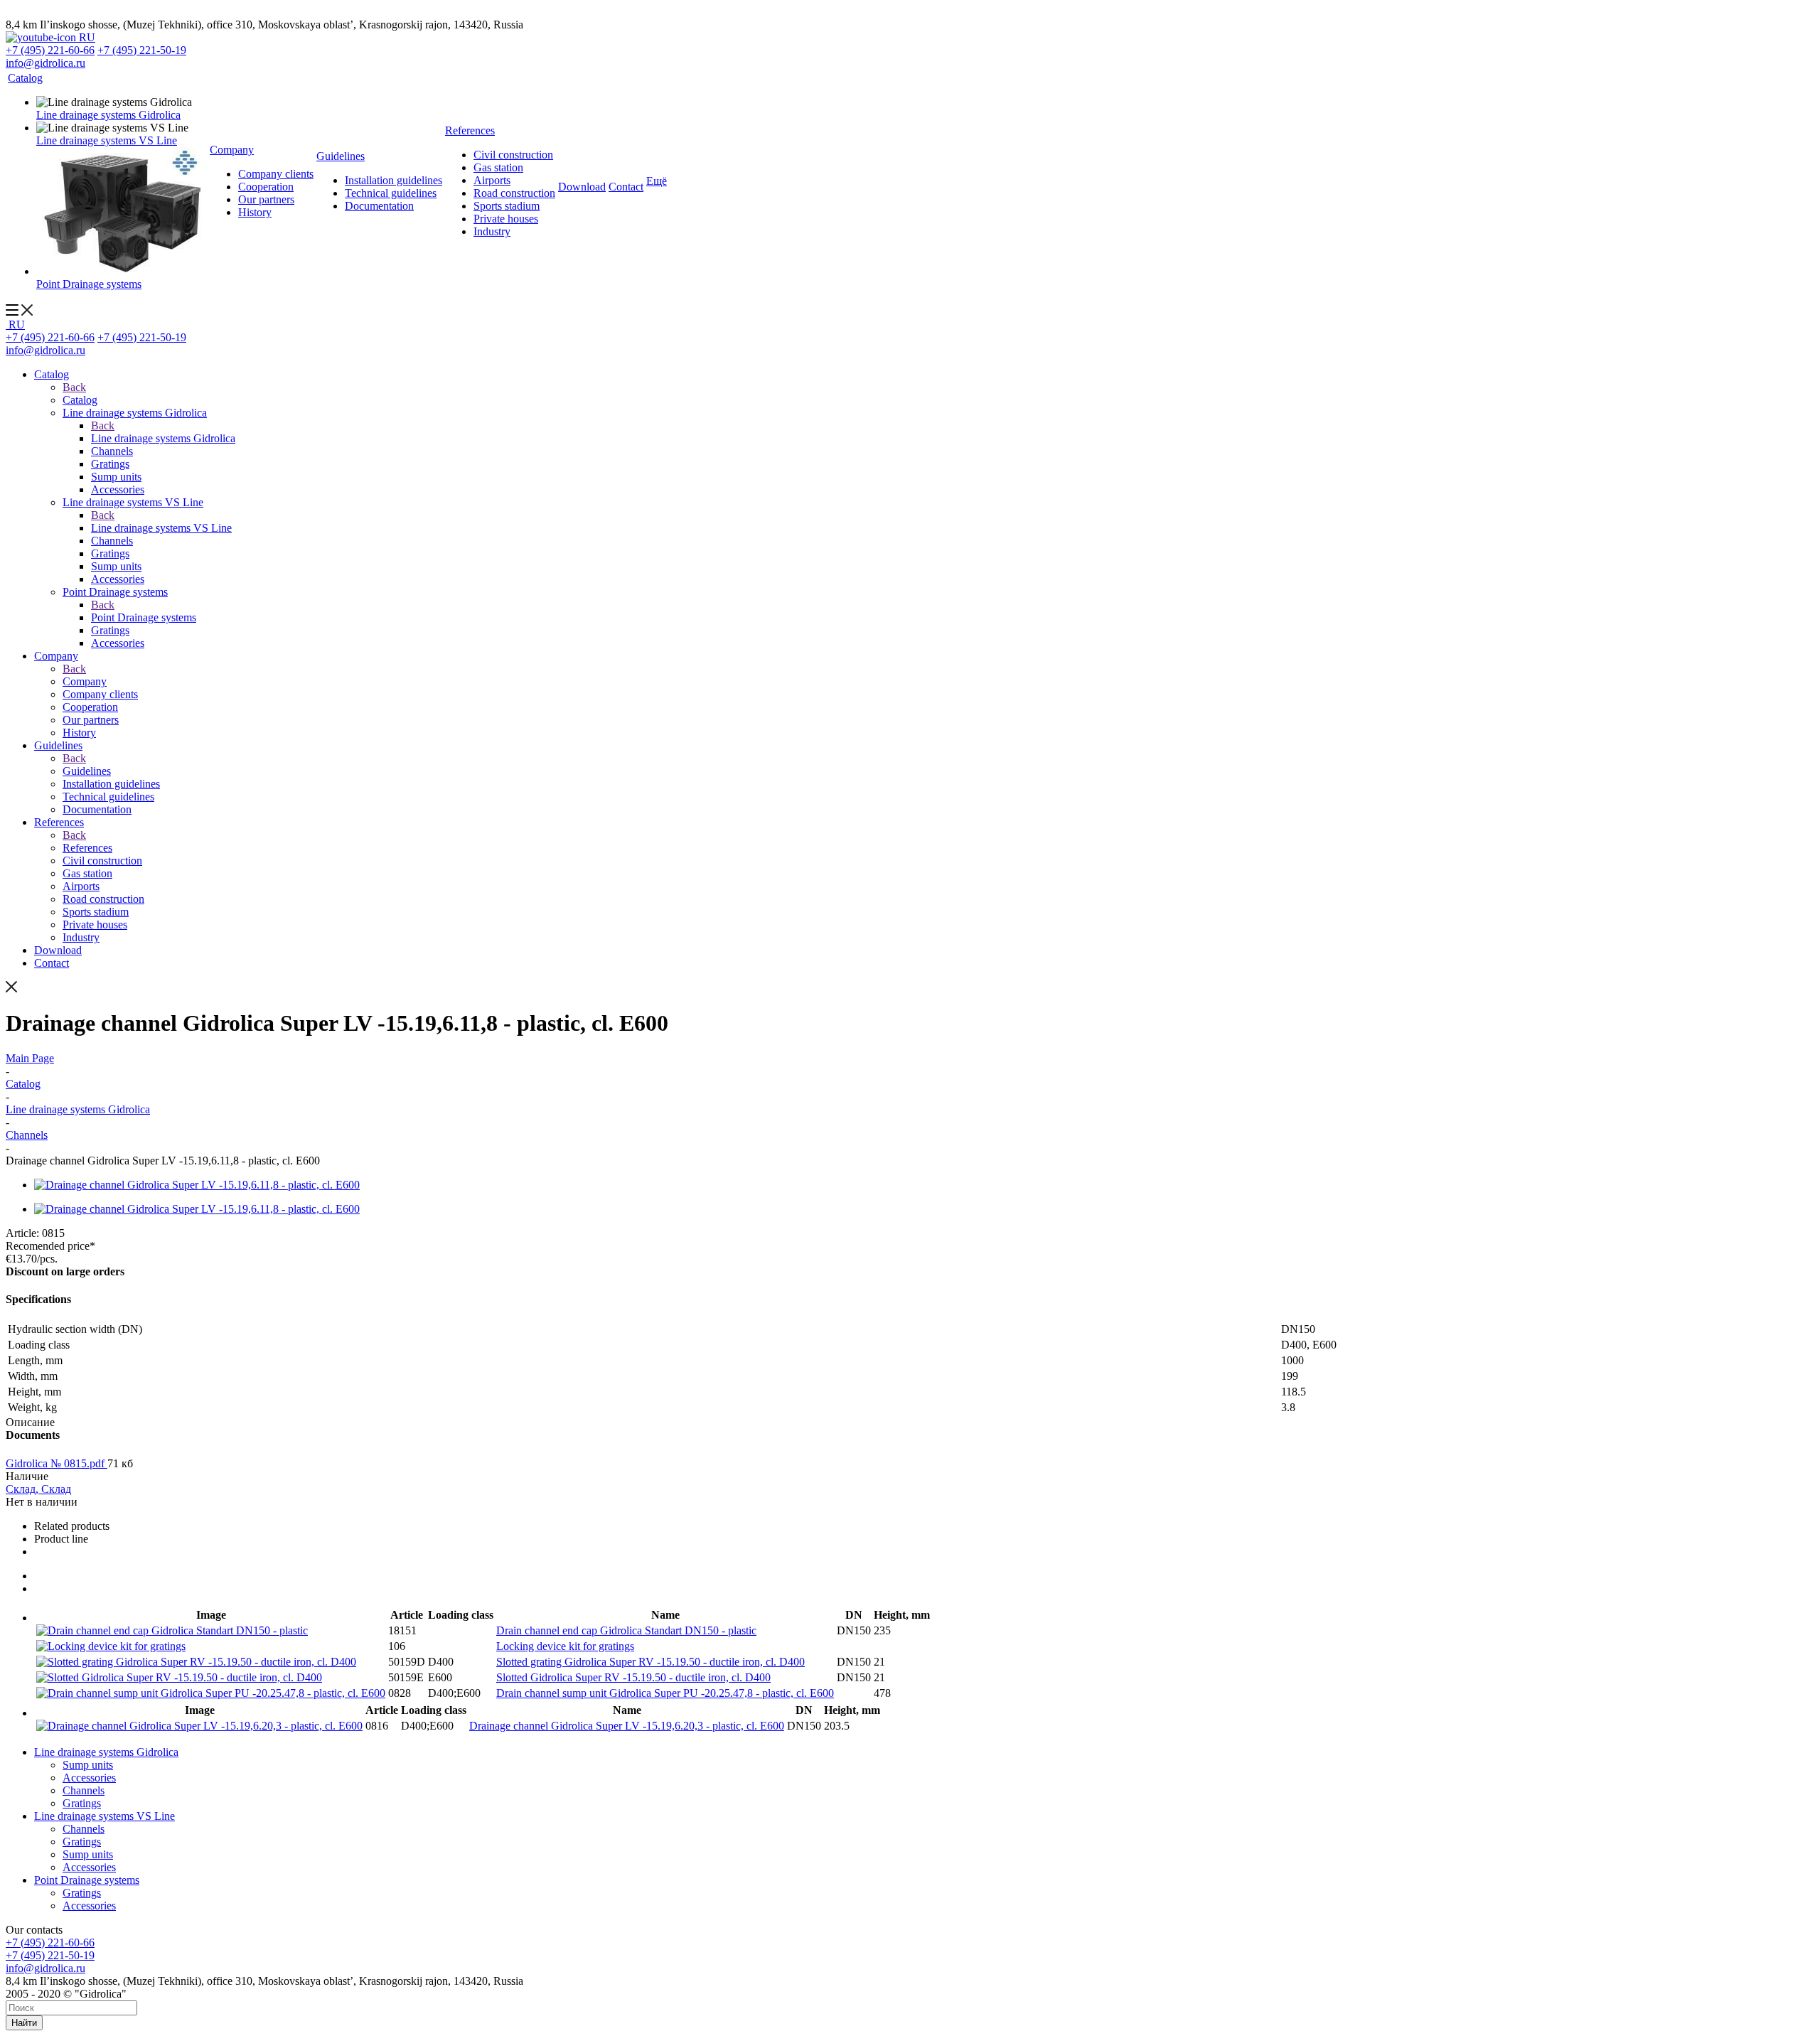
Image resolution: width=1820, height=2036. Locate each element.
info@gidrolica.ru (45, 63)
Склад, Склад (38, 1489)
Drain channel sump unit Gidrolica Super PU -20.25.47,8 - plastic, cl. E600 (665, 1693)
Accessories (89, 1778)
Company (85, 681)
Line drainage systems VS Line (161, 528)
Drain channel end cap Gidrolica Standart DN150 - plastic (626, 1630)
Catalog (80, 400)
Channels (84, 1790)
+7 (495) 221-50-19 (142, 50)
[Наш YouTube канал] (42, 37)
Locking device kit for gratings (565, 1646)
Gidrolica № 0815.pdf (57, 1463)
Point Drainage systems (144, 617)
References (87, 848)
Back (74, 387)
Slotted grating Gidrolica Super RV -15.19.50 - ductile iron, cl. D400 (651, 1662)
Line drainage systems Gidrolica (163, 438)
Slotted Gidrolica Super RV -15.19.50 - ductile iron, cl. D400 (633, 1677)
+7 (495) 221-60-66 (50, 50)
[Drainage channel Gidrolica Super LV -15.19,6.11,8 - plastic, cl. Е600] (197, 1185)
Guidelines (87, 771)
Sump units (88, 1765)
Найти (24, 2023)
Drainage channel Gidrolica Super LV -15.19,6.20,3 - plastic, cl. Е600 (627, 1726)
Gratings (82, 1803)
